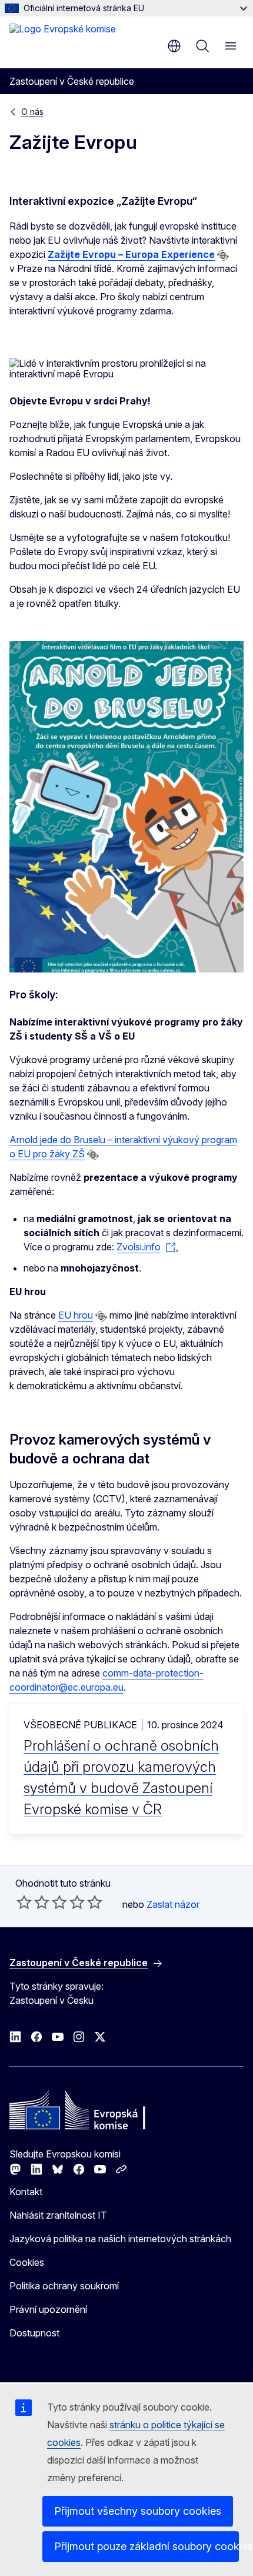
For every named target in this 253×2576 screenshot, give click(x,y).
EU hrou (76, 1315)
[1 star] (24, 1902)
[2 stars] (33, 1902)
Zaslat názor (173, 1904)
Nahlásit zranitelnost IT (58, 2215)
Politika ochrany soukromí (64, 2286)
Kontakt (26, 2192)
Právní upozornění (48, 2309)
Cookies (27, 2262)
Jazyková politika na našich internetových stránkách (120, 2239)
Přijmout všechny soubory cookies (138, 2511)
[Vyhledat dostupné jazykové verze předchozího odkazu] (223, 255)
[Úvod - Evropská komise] (63, 41)
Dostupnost (34, 2333)
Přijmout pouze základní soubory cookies (147, 2546)
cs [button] (174, 46)
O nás (32, 112)
